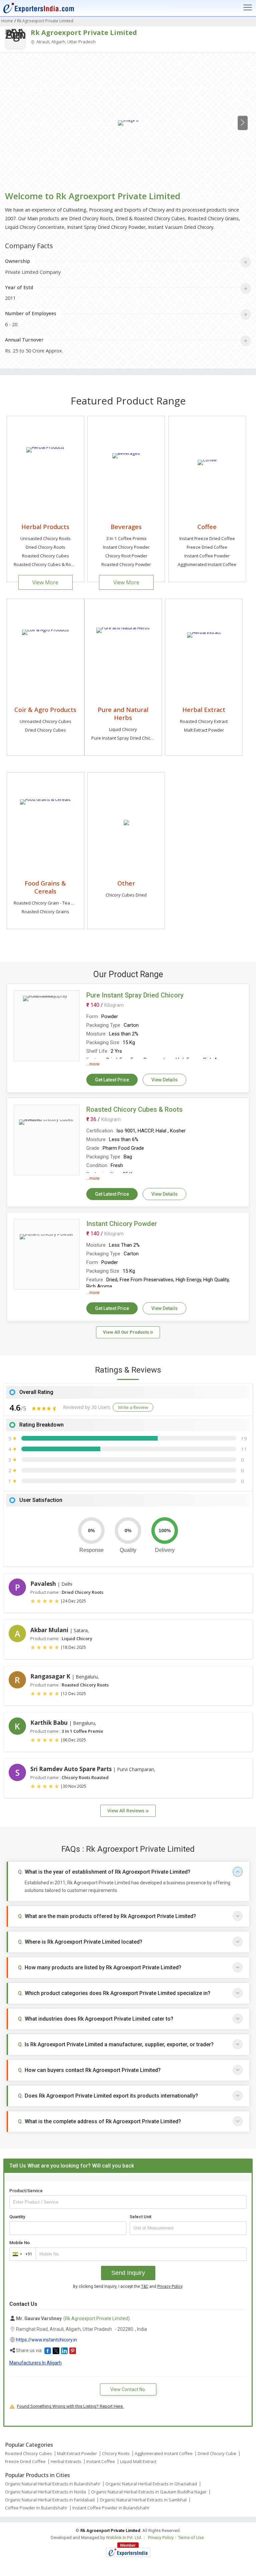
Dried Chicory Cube (217, 2453)
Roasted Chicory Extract (204, 721)
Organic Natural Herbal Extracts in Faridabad (50, 2500)
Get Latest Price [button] (112, 1080)
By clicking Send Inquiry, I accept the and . (128, 2286)
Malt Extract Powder (204, 730)
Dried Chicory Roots (45, 547)
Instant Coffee (101, 2461)
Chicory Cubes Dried (126, 895)
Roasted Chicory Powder (126, 564)
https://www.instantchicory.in (46, 2340)
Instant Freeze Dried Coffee (207, 538)
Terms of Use (191, 2538)
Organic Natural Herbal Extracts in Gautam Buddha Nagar (149, 2492)
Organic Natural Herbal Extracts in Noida (45, 2492)
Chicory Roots (116, 2453)
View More (45, 582)
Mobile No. (20, 2243)
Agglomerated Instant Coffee (207, 564)
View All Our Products (126, 1332)
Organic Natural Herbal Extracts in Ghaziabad (151, 2484)
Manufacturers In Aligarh (35, 2363)
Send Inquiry (128, 2273)
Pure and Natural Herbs (123, 713)
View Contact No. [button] (128, 2389)
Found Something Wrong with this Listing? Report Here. (70, 2406)
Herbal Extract (204, 709)
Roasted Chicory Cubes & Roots (45, 564)
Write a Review (133, 1407)
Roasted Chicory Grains (45, 912)
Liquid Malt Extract (138, 2461)
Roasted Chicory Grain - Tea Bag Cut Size (55, 903)
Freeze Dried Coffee (207, 547)
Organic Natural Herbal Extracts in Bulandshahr (53, 2484)
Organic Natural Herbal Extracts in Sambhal (143, 2500)
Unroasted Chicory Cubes (45, 721)
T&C (145, 2286)
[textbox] (188, 2228)
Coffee (207, 527)
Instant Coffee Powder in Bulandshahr (111, 2508)
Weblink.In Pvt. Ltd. (124, 2538)
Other (126, 883)
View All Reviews (126, 1811)
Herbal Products (45, 527)
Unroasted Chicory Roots (45, 538)
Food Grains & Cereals (45, 887)
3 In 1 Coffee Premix (126, 538)
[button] (48, 2351)
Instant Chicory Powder (126, 547)
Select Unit (140, 2217)
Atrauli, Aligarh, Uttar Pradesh (65, 42)
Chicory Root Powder (126, 556)
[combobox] (21, 2254)
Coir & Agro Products (45, 709)
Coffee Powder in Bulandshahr (36, 2508)
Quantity (17, 2217)
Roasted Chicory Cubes (45, 556)
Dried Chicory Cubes (45, 730)
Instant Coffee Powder (207, 556)
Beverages (126, 527)
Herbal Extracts (66, 2461)
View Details (164, 1080)
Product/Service (26, 2191)
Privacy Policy (170, 2286)
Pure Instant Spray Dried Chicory (124, 738)
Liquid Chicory (123, 729)
